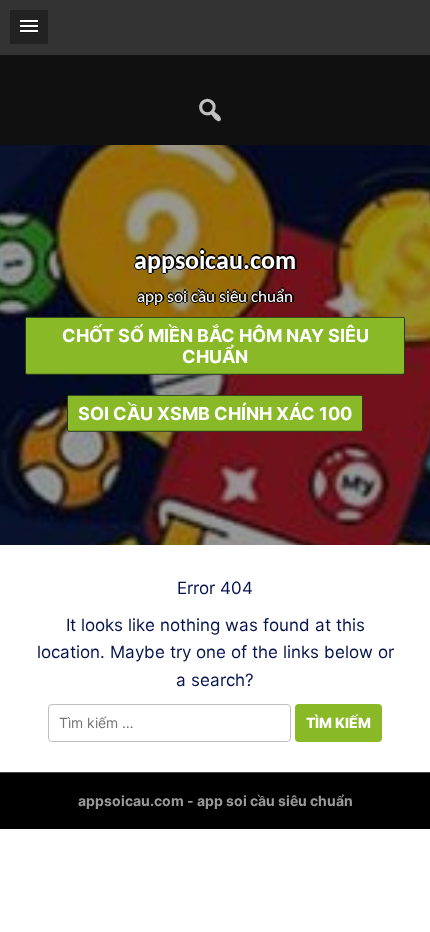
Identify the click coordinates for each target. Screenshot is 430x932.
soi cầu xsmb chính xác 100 (215, 413)
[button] (29, 27)
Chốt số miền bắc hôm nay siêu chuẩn (215, 346)
